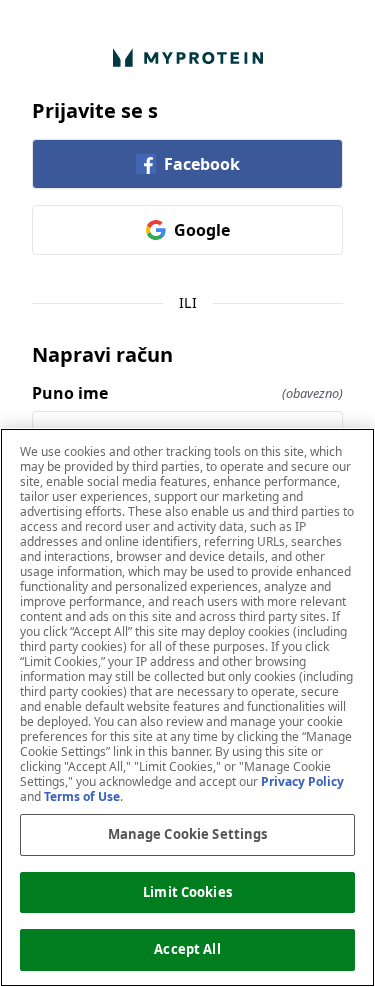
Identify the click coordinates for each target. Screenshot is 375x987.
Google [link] (202, 230)
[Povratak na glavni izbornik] (187, 57)
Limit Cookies (187, 892)
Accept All (187, 949)
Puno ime (187, 393)
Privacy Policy (302, 781)
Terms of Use (82, 796)
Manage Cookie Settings (188, 834)
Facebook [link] (202, 164)
